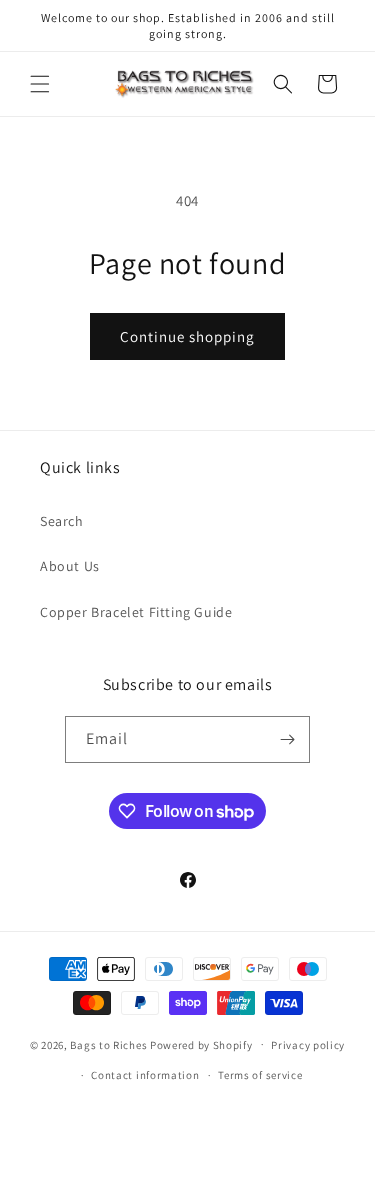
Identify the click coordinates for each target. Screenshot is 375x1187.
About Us (70, 566)
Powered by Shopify (201, 1044)
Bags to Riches (108, 1044)
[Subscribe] (287, 739)
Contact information (145, 1075)
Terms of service (260, 1075)
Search (62, 521)
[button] (40, 84)
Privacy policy (308, 1045)
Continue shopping (187, 336)
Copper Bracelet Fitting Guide (136, 612)
